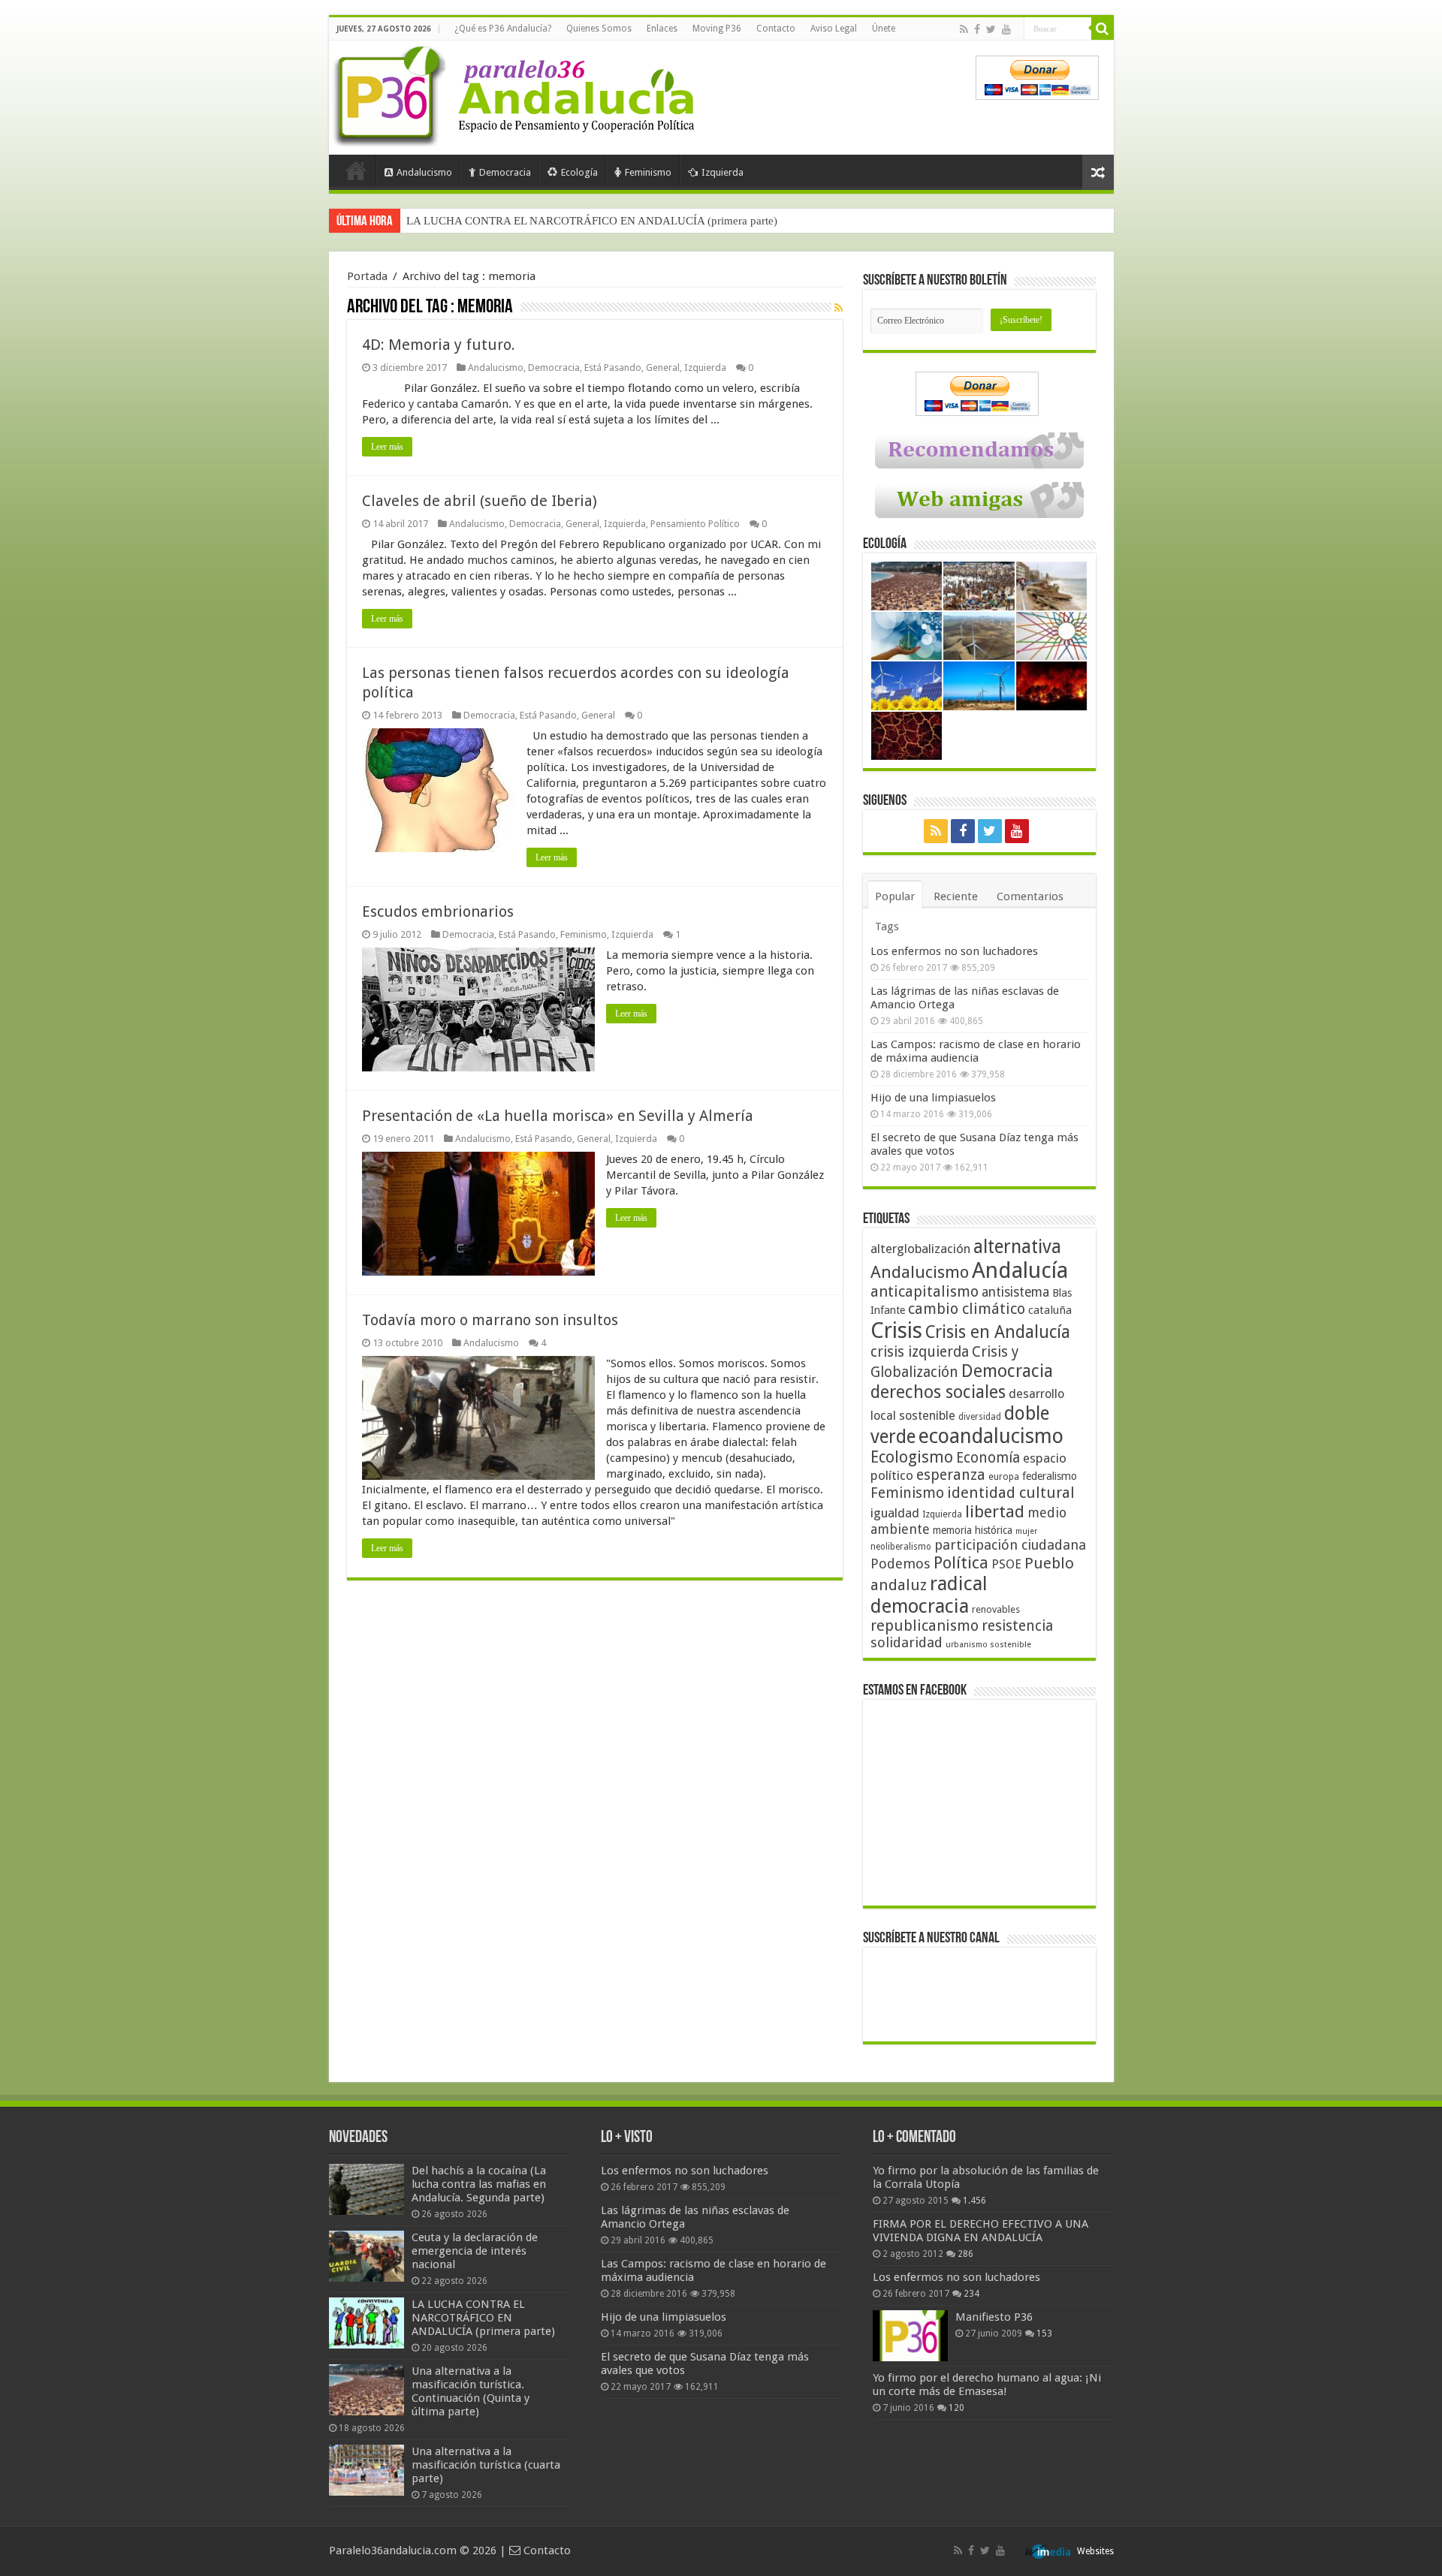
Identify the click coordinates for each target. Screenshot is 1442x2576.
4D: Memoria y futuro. (439, 345)
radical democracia (929, 1595)
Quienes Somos (599, 29)
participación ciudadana (1010, 1545)
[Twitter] (991, 29)
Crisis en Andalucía (998, 1332)
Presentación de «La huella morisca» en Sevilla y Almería (558, 1116)
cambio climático (967, 1309)
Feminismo (648, 172)
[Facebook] (977, 29)
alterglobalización (920, 1249)
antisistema (1015, 1292)
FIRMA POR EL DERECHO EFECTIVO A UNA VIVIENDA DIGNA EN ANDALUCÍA (980, 2231)
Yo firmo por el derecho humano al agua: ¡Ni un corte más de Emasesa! (987, 2385)
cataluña (1050, 1310)
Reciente (956, 896)
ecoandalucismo (991, 1436)
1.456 (974, 2201)
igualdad (895, 1513)
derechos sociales (938, 1392)
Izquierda (723, 172)
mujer (1026, 1531)
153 (1044, 2333)
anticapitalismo (925, 1292)
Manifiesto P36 (994, 2317)
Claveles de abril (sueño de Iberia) (480, 501)
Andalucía (1020, 1270)
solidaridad (907, 1642)
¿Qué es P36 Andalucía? (503, 29)
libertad (995, 1511)
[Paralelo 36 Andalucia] (517, 93)
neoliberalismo (901, 1547)
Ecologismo (912, 1457)
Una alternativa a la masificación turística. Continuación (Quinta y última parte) (592, 221)
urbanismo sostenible (988, 1645)
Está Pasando (613, 368)
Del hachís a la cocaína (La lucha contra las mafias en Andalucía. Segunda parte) (479, 2184)
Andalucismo (424, 172)
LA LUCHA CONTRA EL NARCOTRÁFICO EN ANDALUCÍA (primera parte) (483, 2318)
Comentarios (1030, 896)
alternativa (1017, 1247)
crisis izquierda (920, 1352)
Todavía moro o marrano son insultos (490, 1320)
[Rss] (964, 29)
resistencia (1017, 1626)
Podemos (900, 1564)
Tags (887, 926)
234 (971, 2294)
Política (961, 1562)
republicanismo (925, 1626)
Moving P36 (717, 29)
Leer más (387, 447)
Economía (988, 1458)
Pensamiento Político (695, 524)
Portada (356, 170)
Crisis (896, 1330)
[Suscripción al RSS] (839, 308)
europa (1004, 1477)
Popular (895, 896)
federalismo (1050, 1476)
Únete (884, 29)
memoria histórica (973, 1530)
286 (965, 2254)
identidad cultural (1011, 1493)
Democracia (505, 172)
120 (956, 2408)
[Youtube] (1006, 29)
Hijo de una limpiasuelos (933, 1098)
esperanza (951, 1475)
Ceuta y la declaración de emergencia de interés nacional (475, 2251)
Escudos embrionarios (438, 911)
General (663, 368)
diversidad (980, 1417)
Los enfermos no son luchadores (954, 951)
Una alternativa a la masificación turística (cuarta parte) (486, 2465)
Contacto (776, 29)
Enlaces (662, 29)
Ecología (579, 172)
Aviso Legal (834, 29)
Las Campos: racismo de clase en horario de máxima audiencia (976, 1051)
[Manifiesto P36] (910, 2336)
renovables (996, 1609)
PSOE (1006, 1564)
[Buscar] (1103, 29)
